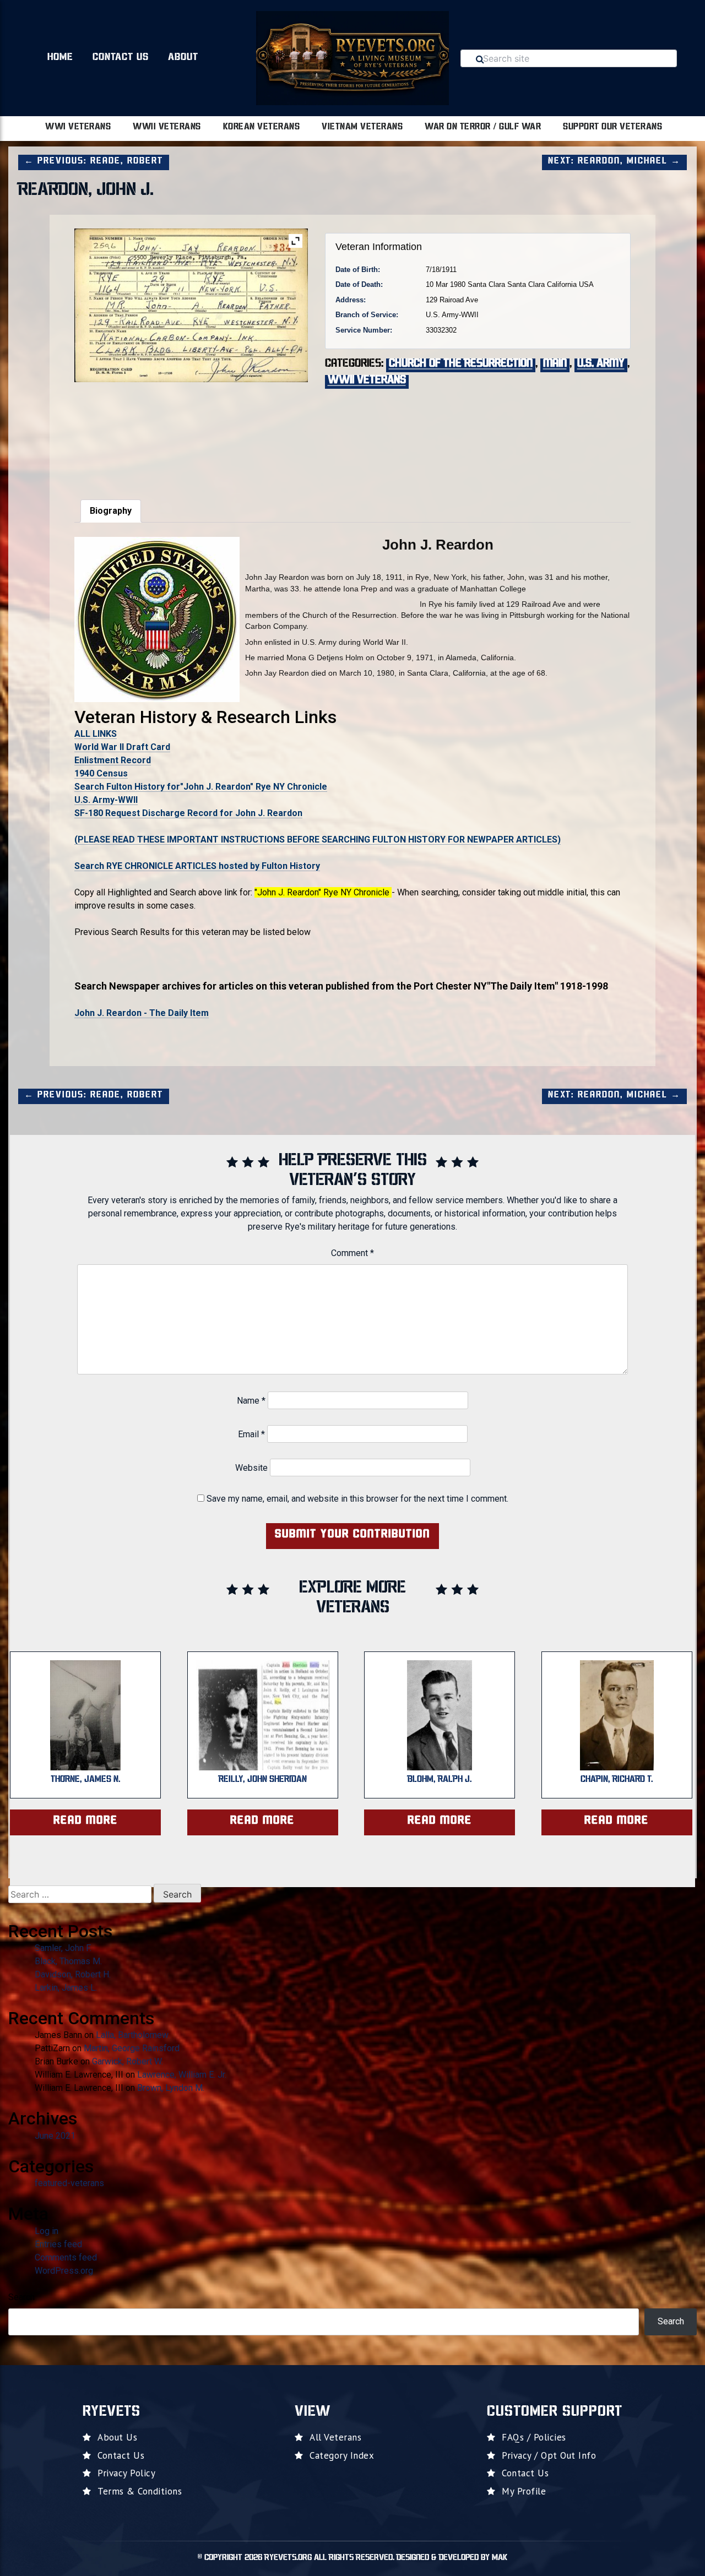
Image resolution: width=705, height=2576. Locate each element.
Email (251, 1434)
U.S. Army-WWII (106, 800)
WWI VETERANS (78, 127)
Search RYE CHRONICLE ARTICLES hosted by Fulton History (197, 866)
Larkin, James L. (66, 1988)
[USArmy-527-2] (113, 434)
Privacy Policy (126, 2473)
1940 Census (101, 773)
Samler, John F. (63, 1948)
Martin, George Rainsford (132, 2048)
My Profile (524, 2491)
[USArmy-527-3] (191, 434)
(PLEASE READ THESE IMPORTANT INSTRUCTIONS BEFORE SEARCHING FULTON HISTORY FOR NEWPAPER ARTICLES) (318, 839)
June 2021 (55, 2136)
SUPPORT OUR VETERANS (612, 127)
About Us (117, 2437)
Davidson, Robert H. (73, 1974)
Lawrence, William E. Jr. (182, 2075)
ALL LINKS (96, 734)
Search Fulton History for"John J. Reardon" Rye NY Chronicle (201, 787)
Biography (111, 511)
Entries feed (58, 2244)
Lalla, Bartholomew (132, 2035)
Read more (86, 1821)
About (183, 58)
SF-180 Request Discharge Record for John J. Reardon (188, 813)
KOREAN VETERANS (262, 127)
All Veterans (335, 2437)
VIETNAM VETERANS (362, 127)
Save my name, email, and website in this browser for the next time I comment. (357, 1499)
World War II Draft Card (122, 747)
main (555, 364)
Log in (47, 2231)
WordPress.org (64, 2271)
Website (251, 1468)
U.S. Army (601, 364)
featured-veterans (69, 2183)
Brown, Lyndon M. (171, 2088)
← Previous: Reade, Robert (94, 161)
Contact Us (121, 58)
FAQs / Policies (534, 2437)
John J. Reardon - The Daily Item (142, 1013)
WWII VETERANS (167, 127)
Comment (352, 1253)
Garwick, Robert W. (128, 2061)
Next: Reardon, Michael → (614, 161)
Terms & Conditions (140, 2491)
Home (60, 58)
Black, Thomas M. (68, 1961)
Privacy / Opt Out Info (549, 2455)
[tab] (111, 511)
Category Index (342, 2455)
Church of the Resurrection (461, 364)
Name (251, 1401)
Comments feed (66, 2257)
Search (21, 2297)
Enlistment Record (113, 760)
